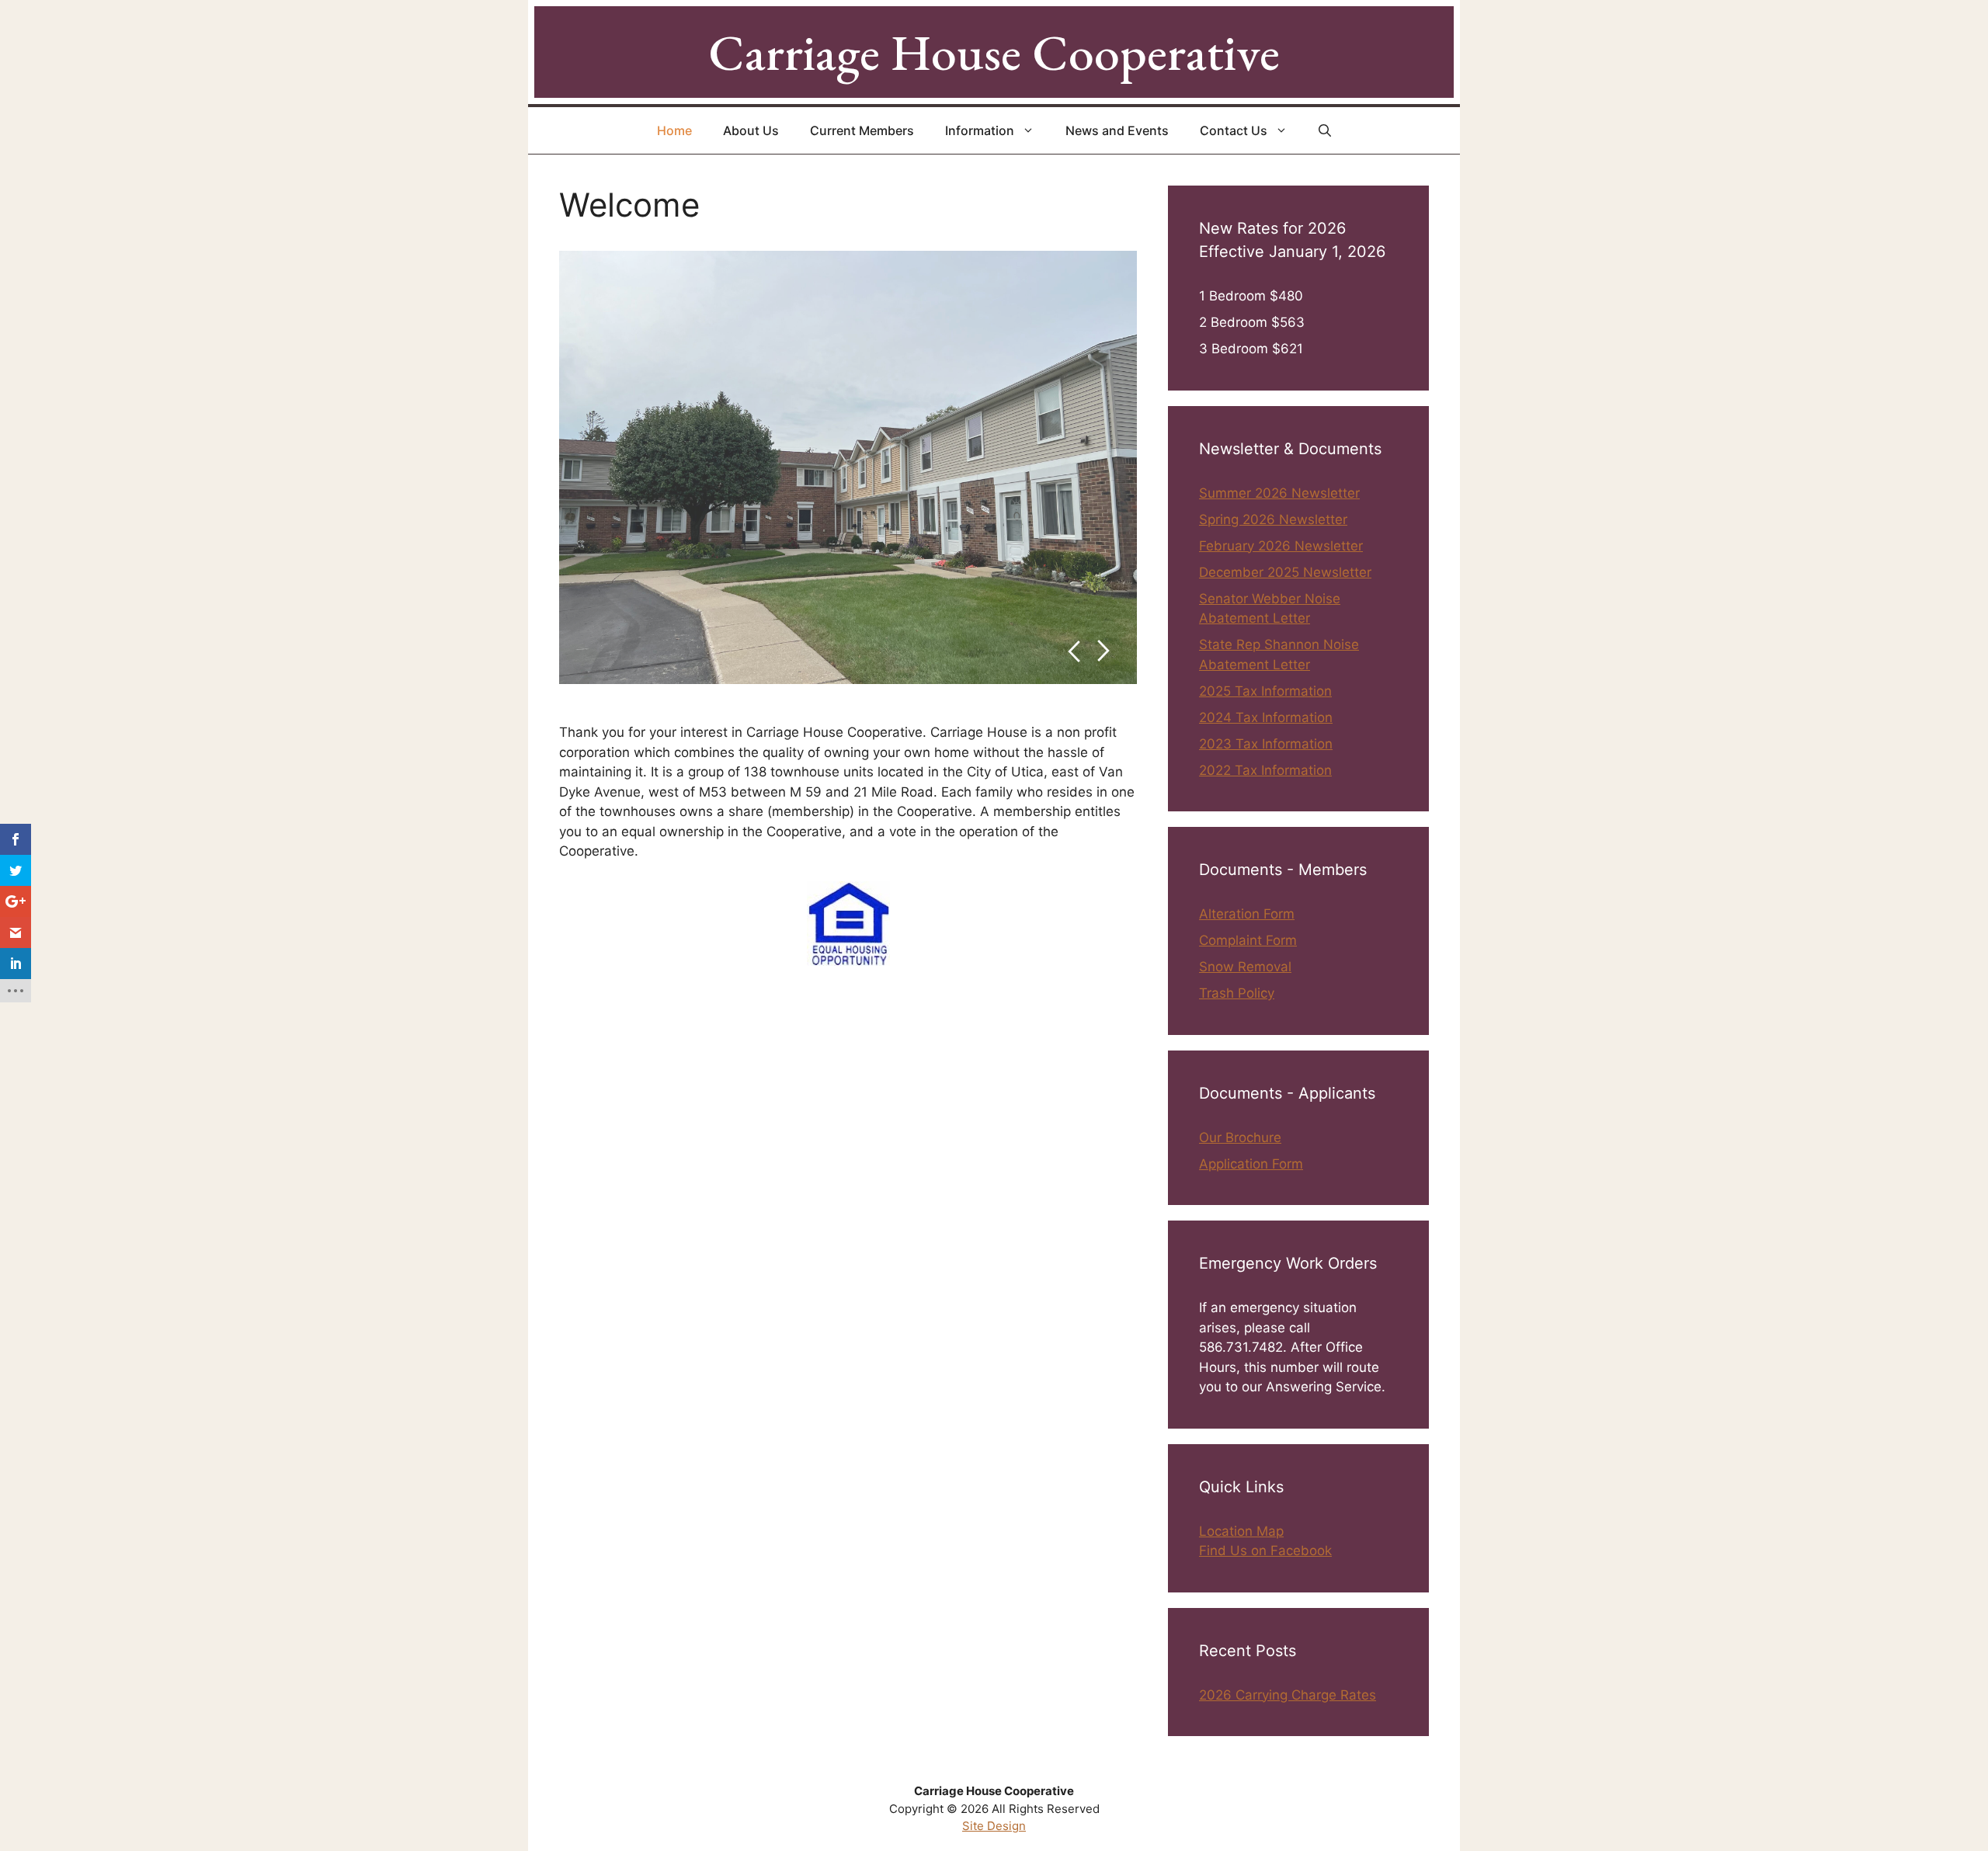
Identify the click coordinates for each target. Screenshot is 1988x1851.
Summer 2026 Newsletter (1279, 493)
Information (980, 130)
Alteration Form (1247, 914)
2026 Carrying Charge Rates (1288, 1695)
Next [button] (1104, 651)
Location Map (1241, 1531)
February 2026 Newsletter (1281, 546)
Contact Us (1234, 130)
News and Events (1117, 130)
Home (674, 130)
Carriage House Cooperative (994, 52)
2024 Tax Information (1266, 717)
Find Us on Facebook (1265, 1551)
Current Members (862, 130)
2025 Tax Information (1265, 691)
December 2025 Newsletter (1285, 572)
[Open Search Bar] (1325, 130)
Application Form (1251, 1164)
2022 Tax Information (1265, 770)
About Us (751, 130)
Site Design (994, 1826)
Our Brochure (1240, 1137)
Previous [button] (1074, 651)
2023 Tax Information (1266, 744)
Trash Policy (1237, 993)
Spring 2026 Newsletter (1273, 519)
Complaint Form (1248, 940)
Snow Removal (1245, 967)
